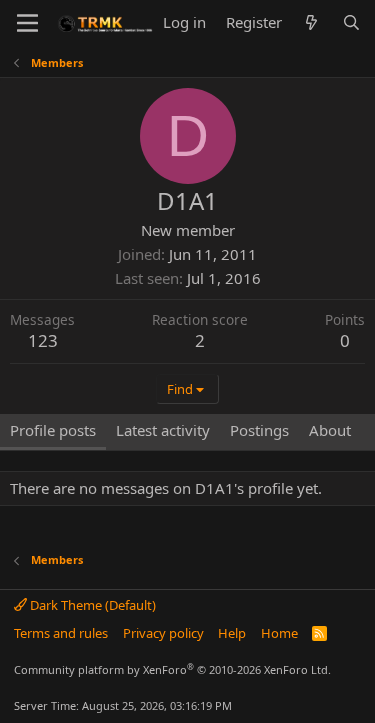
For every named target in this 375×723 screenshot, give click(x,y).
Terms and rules (61, 633)
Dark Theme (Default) (91, 605)
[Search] (351, 22)
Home (279, 633)
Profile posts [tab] (53, 430)
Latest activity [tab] (163, 430)
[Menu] (27, 23)
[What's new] (311, 22)
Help (232, 633)
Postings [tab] (259, 430)
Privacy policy (163, 633)
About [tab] (330, 430)
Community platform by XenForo (172, 669)
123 (43, 340)
